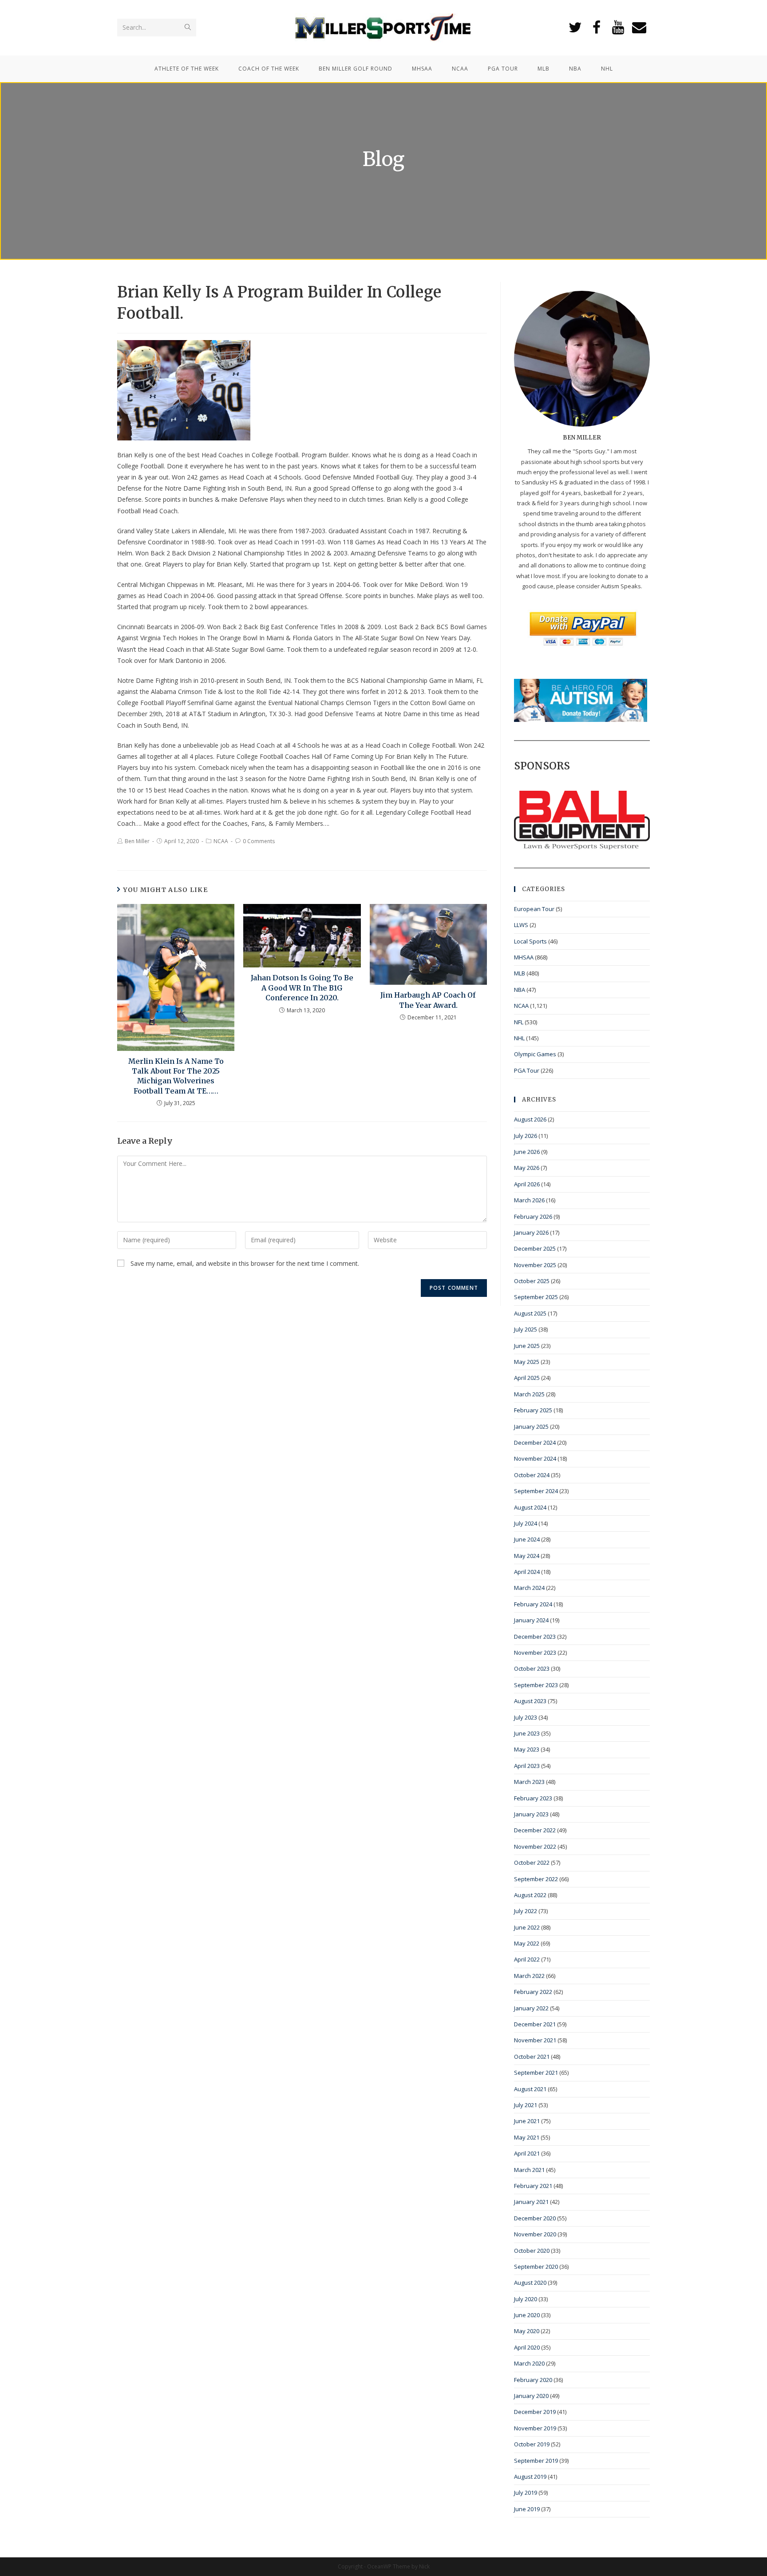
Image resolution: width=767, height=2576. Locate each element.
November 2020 (535, 2234)
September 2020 (536, 2267)
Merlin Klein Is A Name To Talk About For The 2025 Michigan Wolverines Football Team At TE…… (176, 1076)
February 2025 (533, 1410)
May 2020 (527, 2331)
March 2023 (529, 1782)
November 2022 (535, 1847)
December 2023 (535, 1637)
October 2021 (532, 2057)
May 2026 (527, 1168)
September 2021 (536, 2073)
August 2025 (530, 1313)
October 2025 (532, 1281)
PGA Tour (527, 1070)
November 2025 (535, 1265)
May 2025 (527, 1362)
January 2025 (531, 1427)
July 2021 (526, 2105)
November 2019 (535, 2428)
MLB (520, 973)
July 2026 (526, 1136)
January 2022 (531, 2008)
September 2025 (536, 1297)
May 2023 (527, 1749)
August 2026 (530, 1119)
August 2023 (530, 1701)
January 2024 (531, 1620)
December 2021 (535, 2024)
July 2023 (526, 1717)
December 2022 (535, 1830)
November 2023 (535, 1653)
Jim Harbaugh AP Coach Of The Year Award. (428, 1000)
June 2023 (527, 1733)
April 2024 (527, 1572)
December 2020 (535, 2218)
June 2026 (527, 1152)
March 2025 (529, 1394)
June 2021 (527, 2121)
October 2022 (532, 1863)
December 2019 (535, 2412)
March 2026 (529, 1200)
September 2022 (536, 1879)
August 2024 (530, 1507)
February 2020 (533, 2380)
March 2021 (529, 2170)
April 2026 (527, 1184)
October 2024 (532, 1475)
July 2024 (526, 1523)
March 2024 (529, 1588)
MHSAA (524, 957)
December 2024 (535, 1443)
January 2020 (531, 2396)
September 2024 (536, 1491)
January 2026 (531, 1233)
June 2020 (527, 2315)
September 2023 (536, 1685)
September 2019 (536, 2461)
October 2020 (532, 2251)
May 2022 (527, 1943)
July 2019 (526, 2493)
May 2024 (527, 1556)
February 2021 (533, 2186)
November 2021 (535, 2040)
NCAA (221, 841)
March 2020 (529, 2363)
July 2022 (526, 1911)
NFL (519, 1022)
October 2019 (532, 2444)
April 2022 (527, 1959)
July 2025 (526, 1329)
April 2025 (527, 1378)
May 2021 (527, 2137)
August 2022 (530, 1895)
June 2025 (527, 1346)
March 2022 (529, 1976)
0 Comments (259, 841)
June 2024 (527, 1539)
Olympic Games (535, 1054)
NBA (520, 990)
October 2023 (532, 1668)
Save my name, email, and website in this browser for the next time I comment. (245, 1263)
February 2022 (533, 1992)
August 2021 (530, 2089)
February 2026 (533, 1217)
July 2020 (526, 2299)
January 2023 (531, 1814)
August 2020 (530, 2283)
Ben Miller (137, 841)
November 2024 (535, 1458)
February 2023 (533, 1798)
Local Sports (530, 941)
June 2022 (527, 1927)
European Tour (534, 909)
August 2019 (530, 2477)
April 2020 (527, 2347)
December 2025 (535, 1248)
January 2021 (531, 2202)
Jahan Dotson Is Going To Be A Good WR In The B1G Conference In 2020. (302, 988)
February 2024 (533, 1604)
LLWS (521, 925)
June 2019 (527, 2509)
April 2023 (527, 1766)
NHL (519, 1038)
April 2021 (527, 2153)
